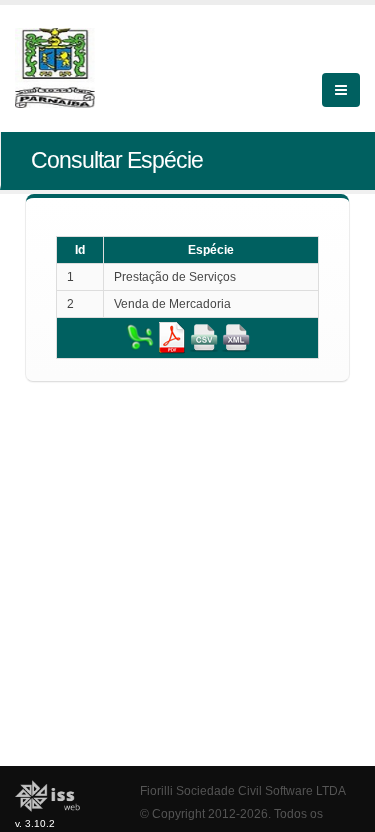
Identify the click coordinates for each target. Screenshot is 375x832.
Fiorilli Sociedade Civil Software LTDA (243, 790)
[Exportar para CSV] (204, 337)
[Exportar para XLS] (140, 337)
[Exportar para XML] (236, 337)
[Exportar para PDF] (172, 337)
